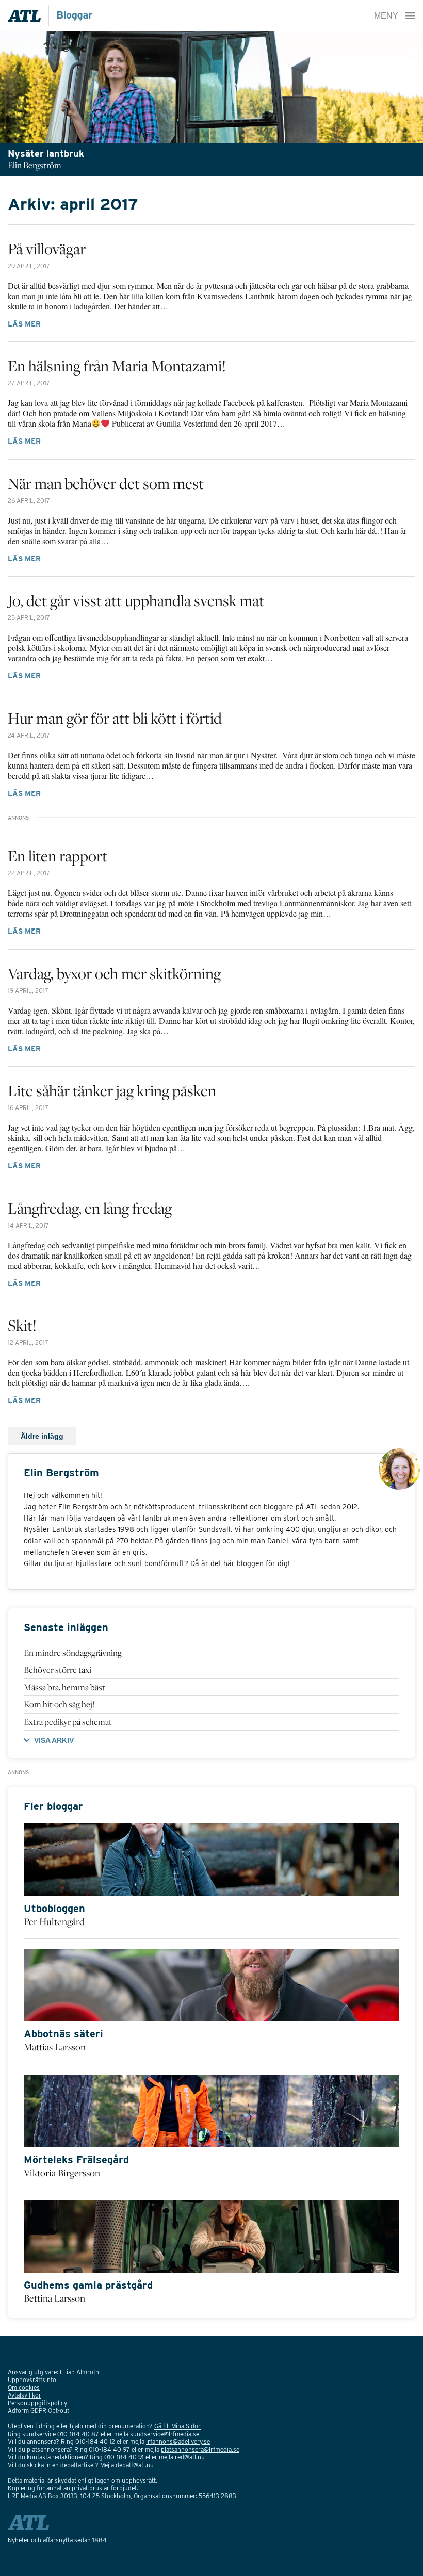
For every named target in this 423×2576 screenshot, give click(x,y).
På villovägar (47, 249)
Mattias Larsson (55, 2047)
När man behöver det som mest (106, 483)
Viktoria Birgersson (62, 2173)
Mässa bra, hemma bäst (64, 1687)
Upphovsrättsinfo (32, 2380)
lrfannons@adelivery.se (178, 2442)
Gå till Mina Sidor (177, 2426)
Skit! (22, 1325)
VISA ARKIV (54, 1740)
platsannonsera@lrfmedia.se (200, 2449)
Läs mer (24, 324)
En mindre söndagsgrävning (73, 1653)
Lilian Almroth (79, 2372)
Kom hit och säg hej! (59, 1704)
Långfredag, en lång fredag (90, 1208)
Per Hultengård (54, 1921)
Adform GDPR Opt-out (38, 2411)
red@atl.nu (190, 2457)
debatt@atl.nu (135, 2465)
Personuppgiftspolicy (37, 2403)
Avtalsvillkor (25, 2395)
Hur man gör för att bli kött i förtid (115, 718)
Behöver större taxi (58, 1670)
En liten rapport (58, 856)
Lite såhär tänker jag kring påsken (112, 1090)
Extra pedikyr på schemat (68, 1722)
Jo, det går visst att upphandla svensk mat (136, 600)
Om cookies (24, 2387)
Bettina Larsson (54, 2298)
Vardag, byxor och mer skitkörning (114, 973)
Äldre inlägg (42, 1436)
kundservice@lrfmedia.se (165, 2434)
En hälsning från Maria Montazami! (117, 366)
